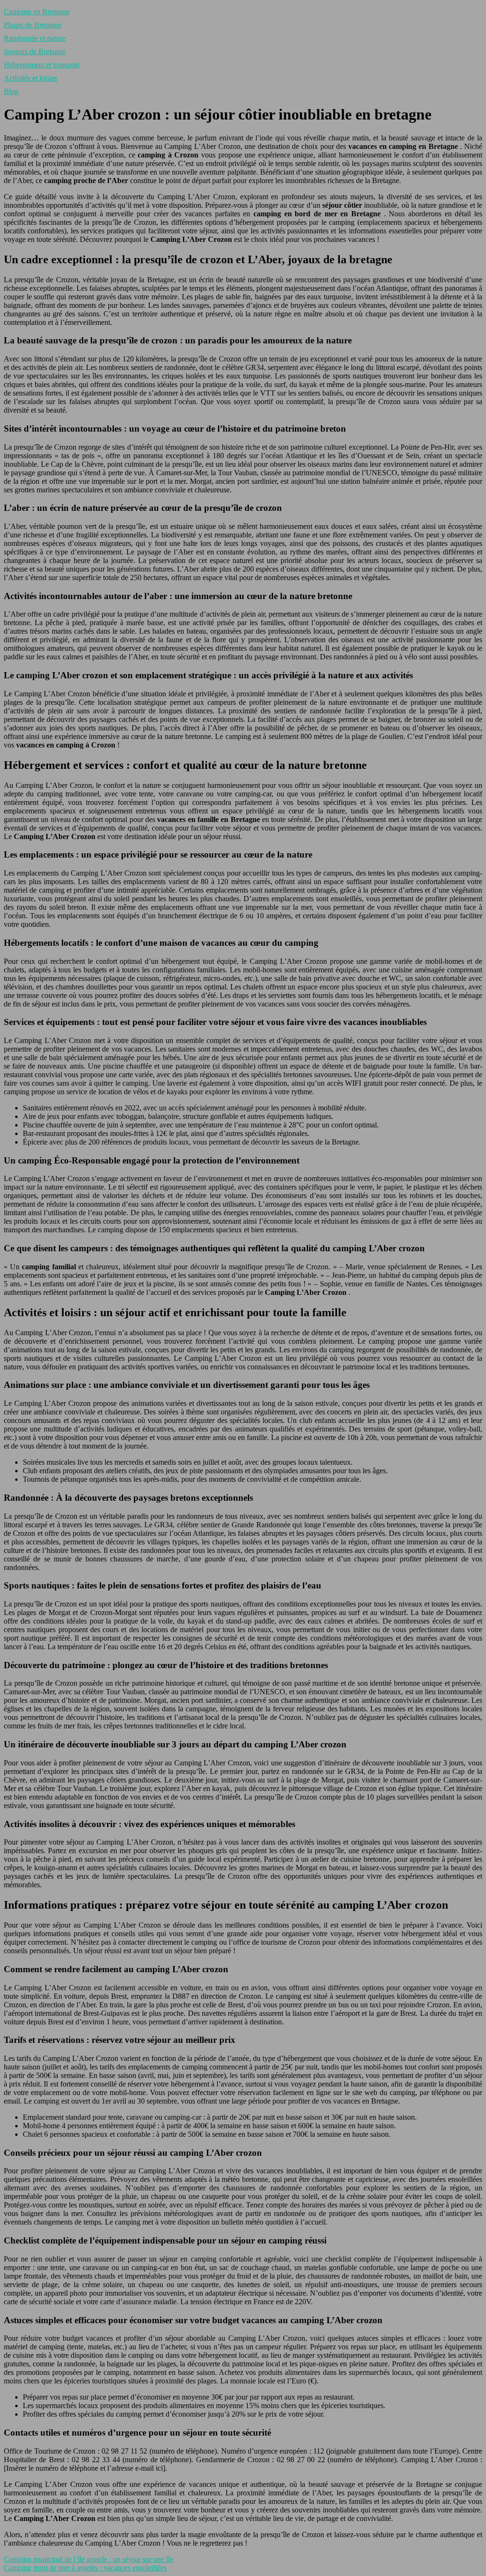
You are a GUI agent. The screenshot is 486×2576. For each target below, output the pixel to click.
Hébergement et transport (42, 65)
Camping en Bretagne (37, 12)
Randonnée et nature (35, 38)
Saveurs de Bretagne (35, 51)
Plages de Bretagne (33, 25)
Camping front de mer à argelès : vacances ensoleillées (85, 2568)
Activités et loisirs (30, 78)
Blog (11, 91)
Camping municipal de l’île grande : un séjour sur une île (89, 2559)
